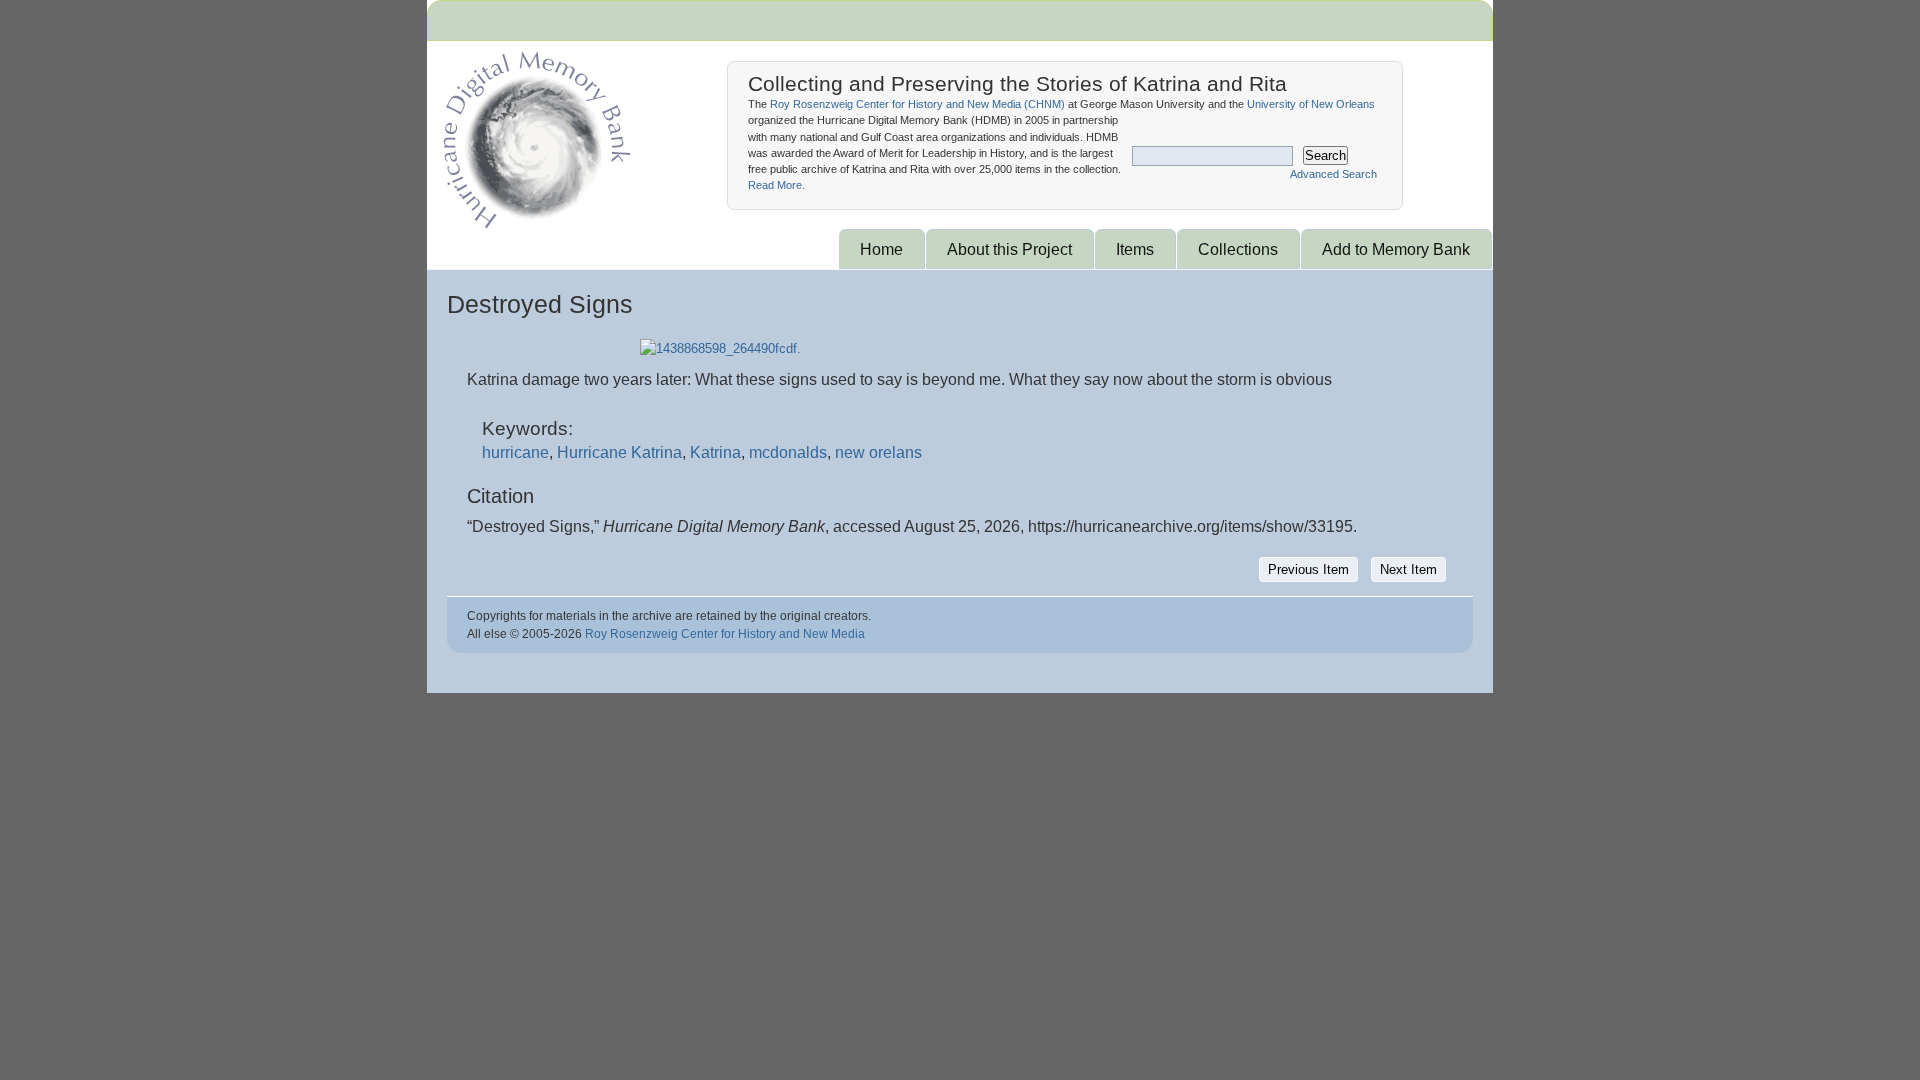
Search (1325, 155)
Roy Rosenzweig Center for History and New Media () (917, 104)
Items (1135, 249)
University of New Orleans (1311, 104)
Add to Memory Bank (1396, 249)
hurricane (515, 452)
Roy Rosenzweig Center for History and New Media (725, 634)
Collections (1238, 249)
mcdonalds (788, 452)
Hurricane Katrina (619, 452)
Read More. (776, 185)
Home (881, 249)
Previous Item (1308, 569)
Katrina (715, 452)
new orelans (878, 452)
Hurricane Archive (533, 135)
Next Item (1408, 569)
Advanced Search (1333, 174)
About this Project (1009, 249)
